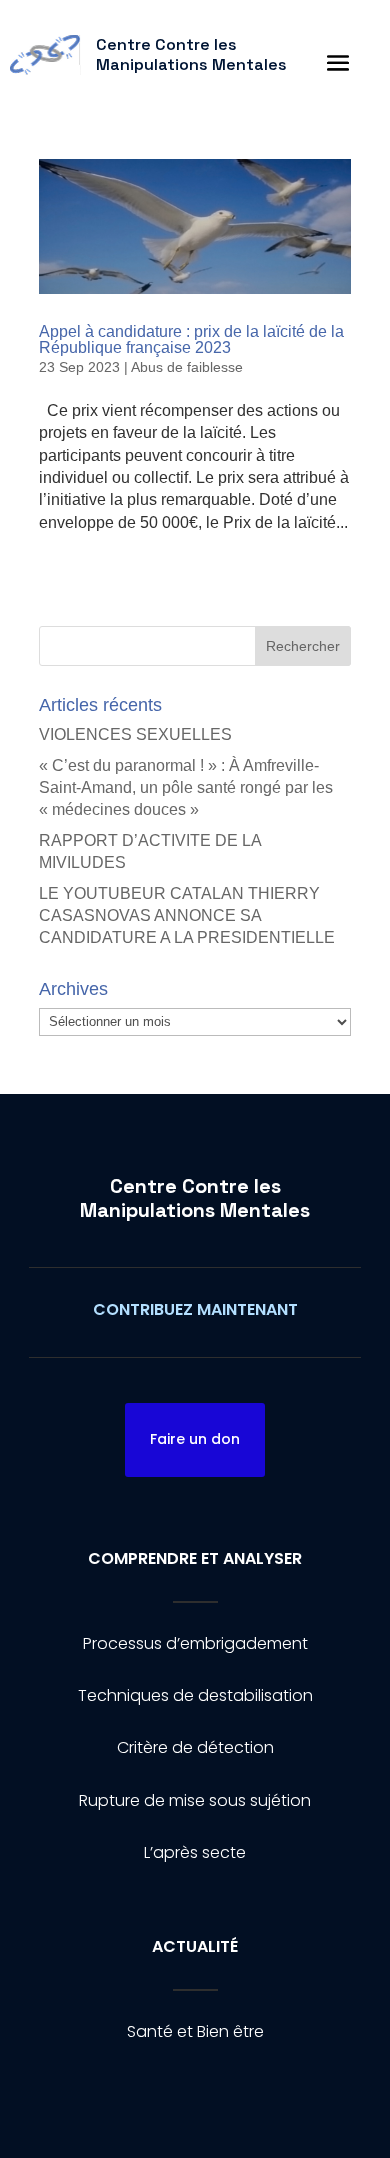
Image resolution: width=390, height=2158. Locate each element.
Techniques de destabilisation (195, 1695)
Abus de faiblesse (187, 367)
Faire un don (195, 1439)
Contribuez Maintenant (195, 1309)
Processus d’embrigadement (195, 1643)
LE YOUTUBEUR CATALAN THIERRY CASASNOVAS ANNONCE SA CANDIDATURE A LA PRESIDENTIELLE (187, 916)
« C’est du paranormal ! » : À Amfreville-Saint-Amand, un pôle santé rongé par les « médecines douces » (186, 788)
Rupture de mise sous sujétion (195, 1800)
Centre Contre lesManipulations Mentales (195, 1198)
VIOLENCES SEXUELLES (135, 734)
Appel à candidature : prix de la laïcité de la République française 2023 (191, 339)
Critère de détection (195, 1747)
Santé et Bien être (195, 2031)
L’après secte (195, 1852)
